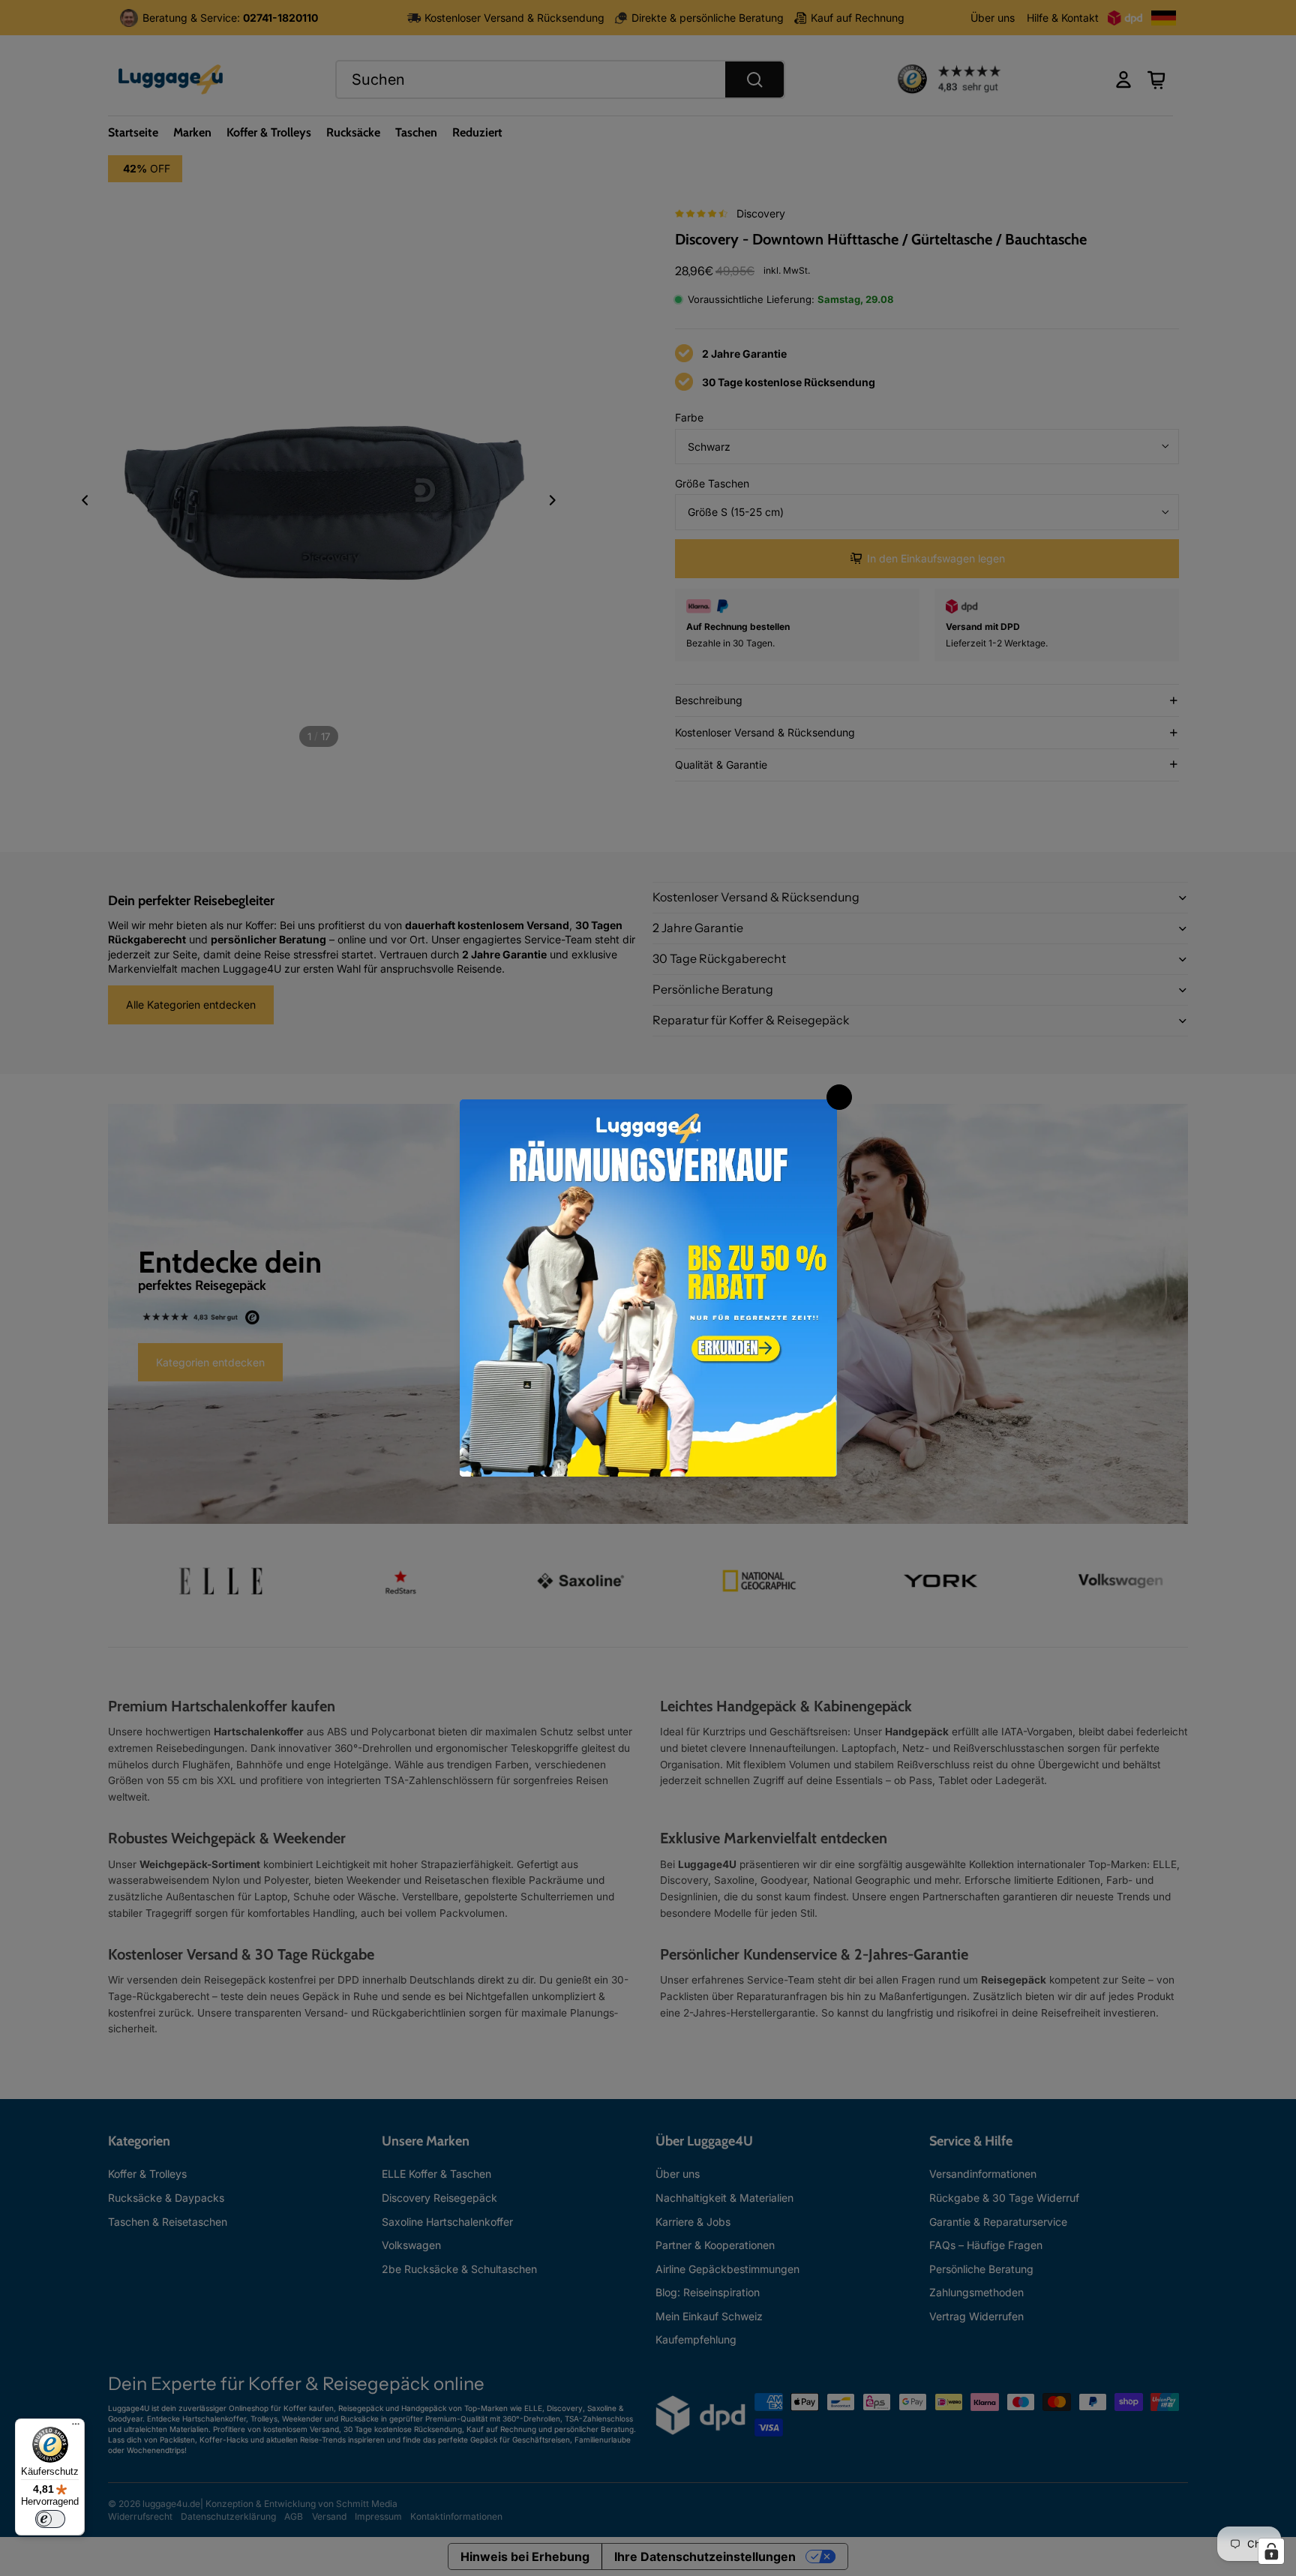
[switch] (50, 2519)
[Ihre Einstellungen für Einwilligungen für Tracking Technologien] (1271, 2551)
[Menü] (76, 2428)
